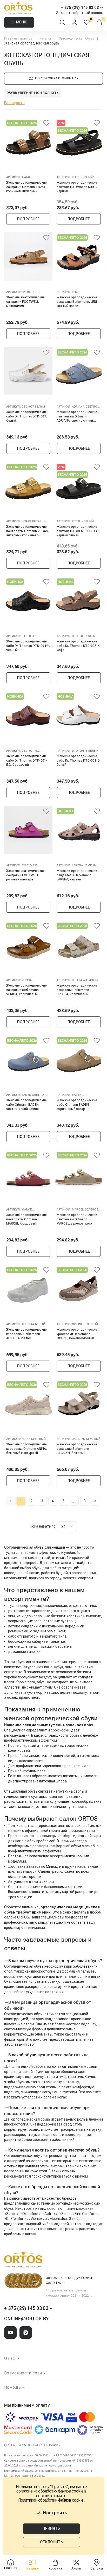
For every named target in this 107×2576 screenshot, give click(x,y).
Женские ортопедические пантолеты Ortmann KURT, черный (77, 187)
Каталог (33, 2568)
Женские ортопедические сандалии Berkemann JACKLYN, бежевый (77, 1449)
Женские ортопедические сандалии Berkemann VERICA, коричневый (26, 990)
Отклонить (51, 2542)
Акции (76, 2568)
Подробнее (28, 219)
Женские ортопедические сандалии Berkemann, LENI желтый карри (77, 302)
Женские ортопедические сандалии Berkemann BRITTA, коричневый (77, 990)
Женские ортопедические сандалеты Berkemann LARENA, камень (77, 875)
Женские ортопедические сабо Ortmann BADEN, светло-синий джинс (26, 1105)
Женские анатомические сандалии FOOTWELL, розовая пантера (25, 875)
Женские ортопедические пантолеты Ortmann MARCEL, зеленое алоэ (77, 1219)
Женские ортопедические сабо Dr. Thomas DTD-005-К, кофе (78, 646)
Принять (51, 2528)
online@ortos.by (26, 2319)
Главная (11, 2568)
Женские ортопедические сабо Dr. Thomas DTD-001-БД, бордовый (27, 760)
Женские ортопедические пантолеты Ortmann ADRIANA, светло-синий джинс (77, 416)
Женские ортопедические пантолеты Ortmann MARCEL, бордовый (26, 1219)
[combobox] (67, 1527)
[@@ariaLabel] (46, 124)
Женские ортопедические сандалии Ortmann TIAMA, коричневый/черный (26, 187)
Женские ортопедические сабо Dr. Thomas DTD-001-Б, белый (79, 760)
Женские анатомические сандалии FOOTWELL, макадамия (25, 302)
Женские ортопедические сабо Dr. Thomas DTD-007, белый (26, 416)
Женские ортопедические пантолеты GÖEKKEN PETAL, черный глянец (78, 531)
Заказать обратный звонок (79, 13)
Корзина (55, 2568)
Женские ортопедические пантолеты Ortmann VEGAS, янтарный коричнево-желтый (28, 531)
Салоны (97, 2568)
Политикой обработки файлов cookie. (51, 2500)
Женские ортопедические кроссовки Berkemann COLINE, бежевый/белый (77, 1334)
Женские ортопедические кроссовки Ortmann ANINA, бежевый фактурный (26, 1449)
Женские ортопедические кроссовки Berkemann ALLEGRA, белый (26, 1334)
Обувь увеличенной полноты (33, 93)
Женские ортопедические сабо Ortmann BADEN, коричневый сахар (77, 1105)
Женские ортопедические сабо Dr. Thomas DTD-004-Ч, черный (28, 646)
